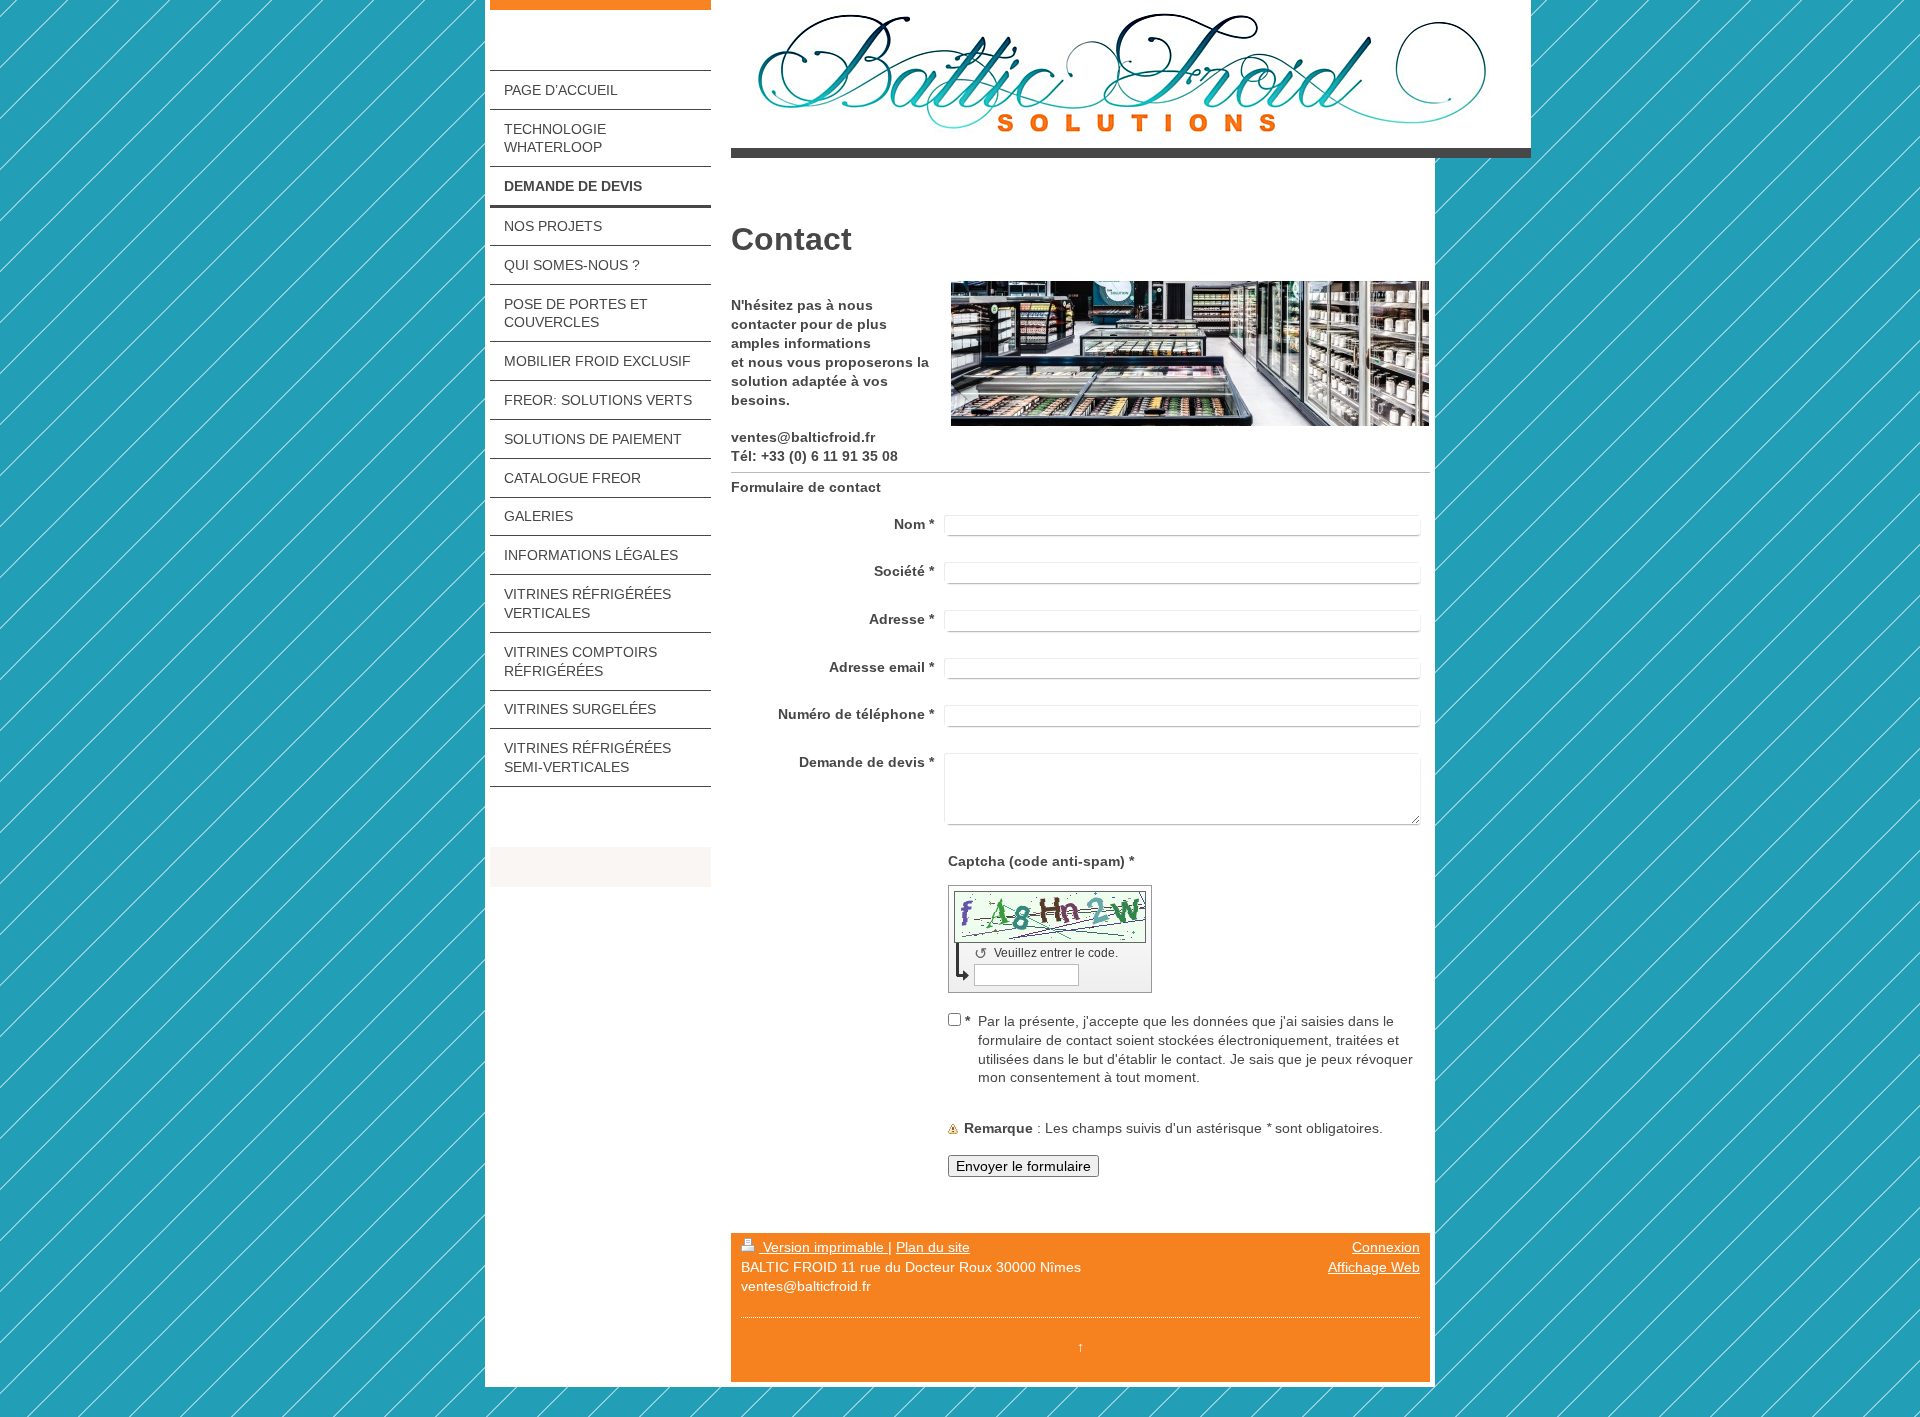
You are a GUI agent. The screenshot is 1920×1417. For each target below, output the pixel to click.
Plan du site (933, 1247)
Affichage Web (1374, 1267)
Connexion (1386, 1247)
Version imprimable (823, 1247)
